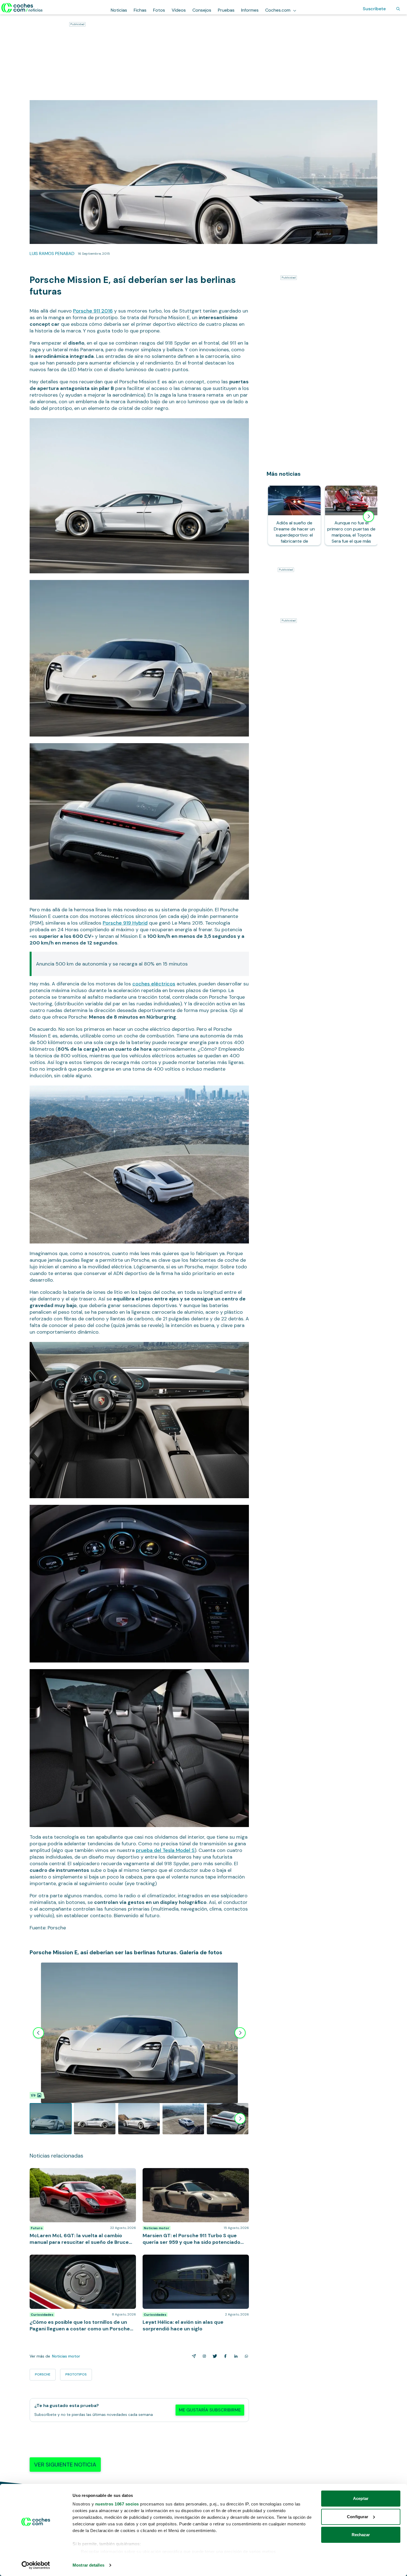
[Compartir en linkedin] (235, 2356)
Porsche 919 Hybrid (125, 923)
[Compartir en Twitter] (214, 2356)
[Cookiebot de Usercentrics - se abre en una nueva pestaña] (36, 2565)
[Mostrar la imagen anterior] (38, 2033)
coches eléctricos (154, 984)
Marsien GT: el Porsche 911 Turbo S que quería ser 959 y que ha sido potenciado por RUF (192, 2174)
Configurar (358, 2517)
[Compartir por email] (193, 2356)
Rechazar (361, 2535)
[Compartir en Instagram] (203, 2356)
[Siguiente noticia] (369, 516)
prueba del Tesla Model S (165, 1850)
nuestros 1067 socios (117, 2504)
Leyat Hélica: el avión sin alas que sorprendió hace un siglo (193, 2260)
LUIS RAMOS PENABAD (52, 253)
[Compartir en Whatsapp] (245, 2356)
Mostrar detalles (88, 2565)
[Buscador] (398, 9)
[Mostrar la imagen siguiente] (240, 2033)
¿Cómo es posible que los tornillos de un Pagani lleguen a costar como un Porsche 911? (78, 2260)
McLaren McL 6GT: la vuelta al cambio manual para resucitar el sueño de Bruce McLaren (81, 2174)
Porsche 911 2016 (93, 311)
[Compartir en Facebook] (224, 2356)
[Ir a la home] (22, 8)
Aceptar (361, 2498)
